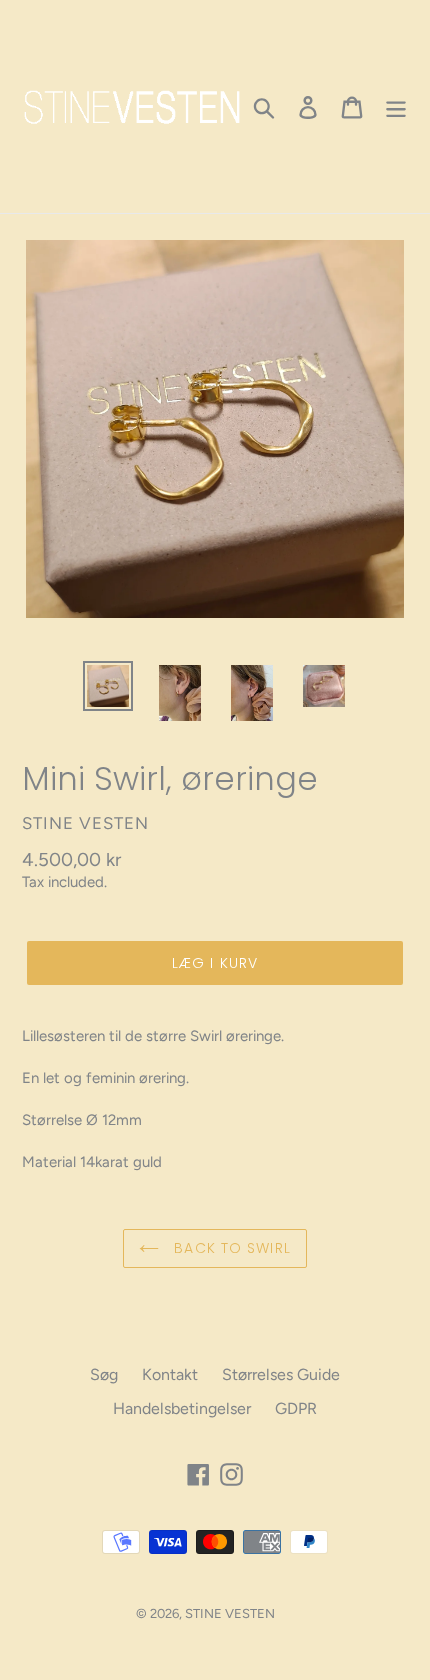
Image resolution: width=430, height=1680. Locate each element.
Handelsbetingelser (182, 1408)
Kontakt (170, 1374)
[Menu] (396, 106)
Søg (104, 1374)
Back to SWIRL (230, 1248)
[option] (108, 686)
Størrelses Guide (281, 1374)
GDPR (296, 1408)
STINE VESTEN (230, 1613)
